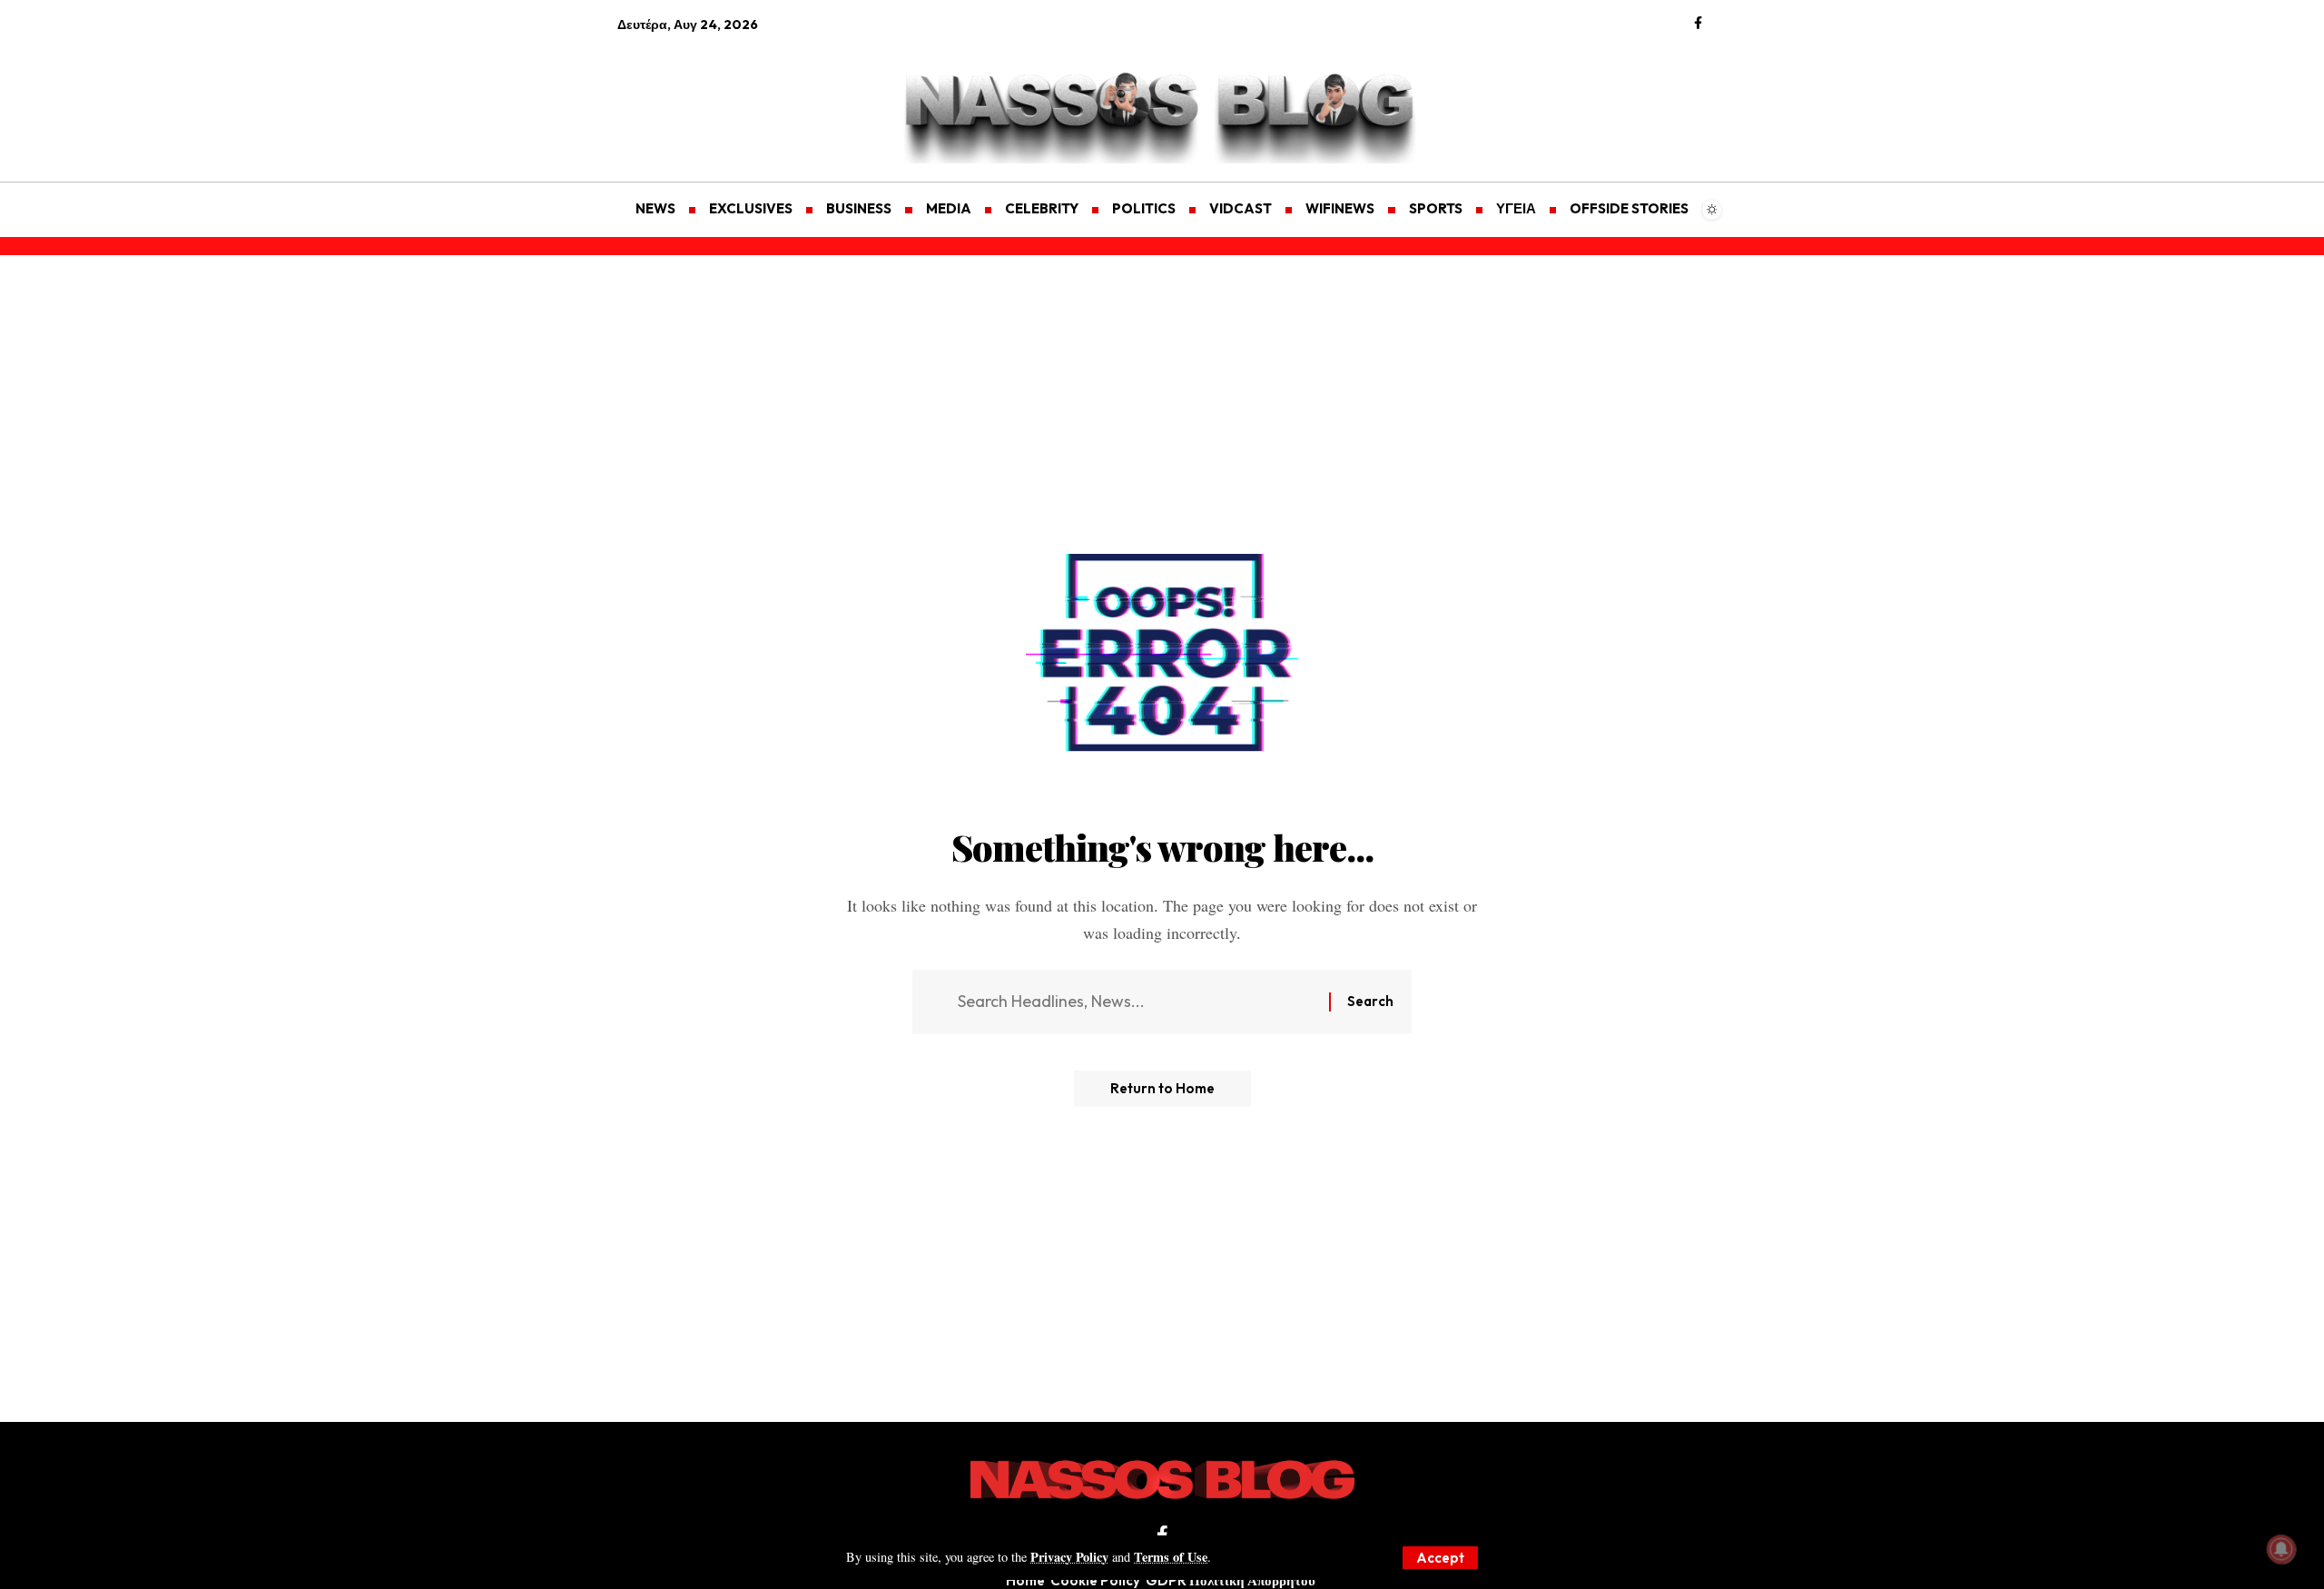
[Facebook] (1698, 24)
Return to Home (1162, 1088)
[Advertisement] (704, 96)
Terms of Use (1171, 1557)
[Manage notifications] (2281, 1549)
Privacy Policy (1069, 1557)
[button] (1440, 1558)
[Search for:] (1137, 1002)
